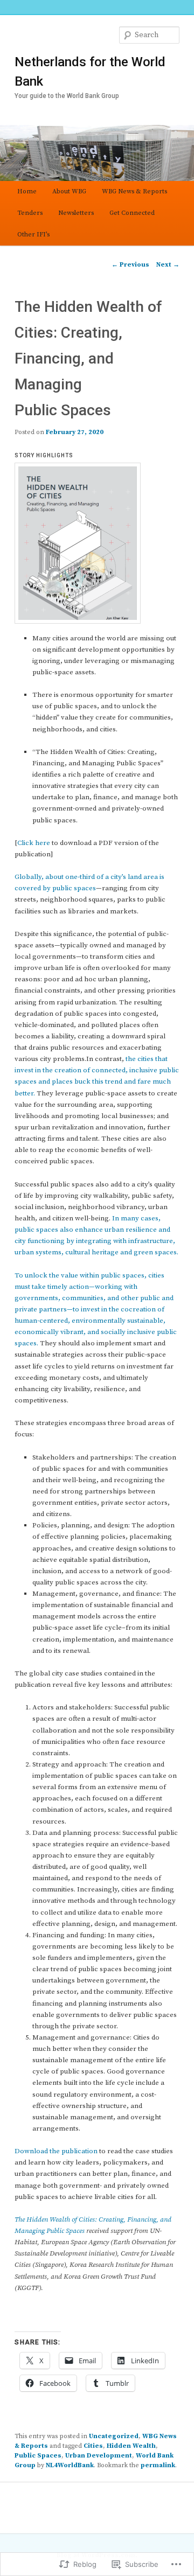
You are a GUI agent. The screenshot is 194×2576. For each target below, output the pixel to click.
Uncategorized (114, 2436)
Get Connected (132, 213)
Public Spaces (38, 2456)
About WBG (69, 191)
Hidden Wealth (131, 2446)
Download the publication (56, 2151)
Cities (93, 2446)
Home (27, 191)
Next (168, 265)
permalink (158, 2465)
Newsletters (76, 213)
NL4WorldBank (70, 2465)
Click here (34, 843)
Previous (130, 265)
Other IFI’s (33, 235)
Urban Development (99, 2456)
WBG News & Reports (134, 191)
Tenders (30, 213)
